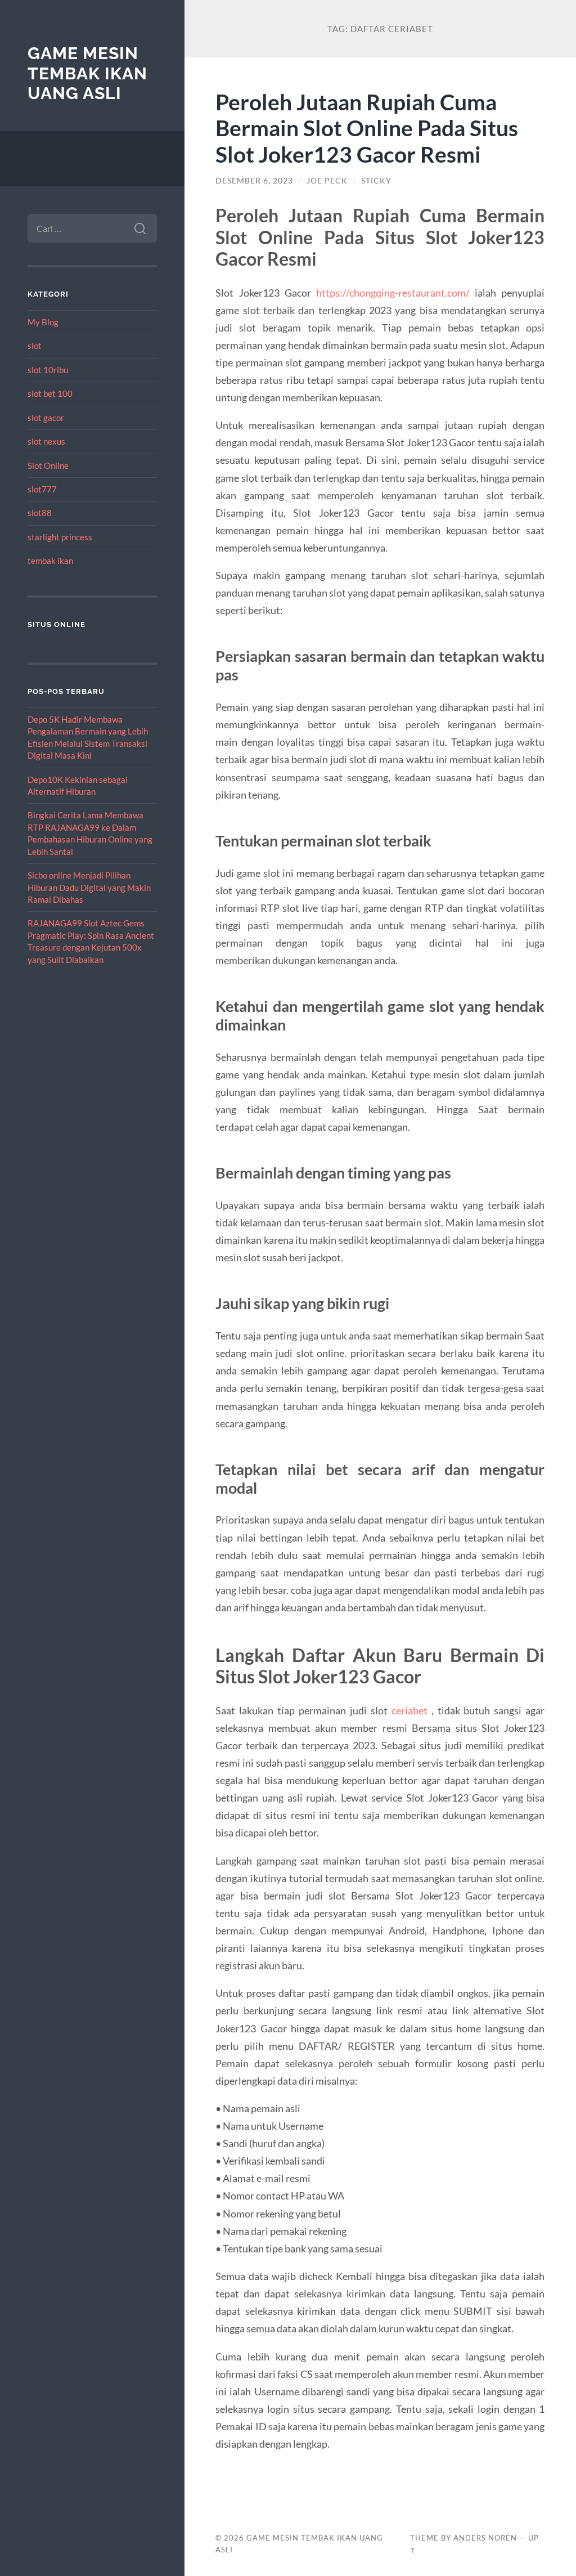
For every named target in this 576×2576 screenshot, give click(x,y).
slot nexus (46, 441)
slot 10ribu (48, 370)
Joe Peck (327, 181)
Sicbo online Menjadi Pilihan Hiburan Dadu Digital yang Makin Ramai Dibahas (89, 887)
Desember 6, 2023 (254, 181)
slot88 (40, 513)
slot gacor (46, 418)
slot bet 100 (50, 393)
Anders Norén (485, 2538)
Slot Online (48, 465)
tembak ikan (50, 561)
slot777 (42, 489)
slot (35, 346)
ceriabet (409, 1710)
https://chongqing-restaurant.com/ (393, 293)
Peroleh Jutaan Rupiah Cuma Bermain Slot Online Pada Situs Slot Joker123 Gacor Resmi (367, 128)
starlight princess (60, 537)
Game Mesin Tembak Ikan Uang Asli (87, 73)
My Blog (43, 322)
